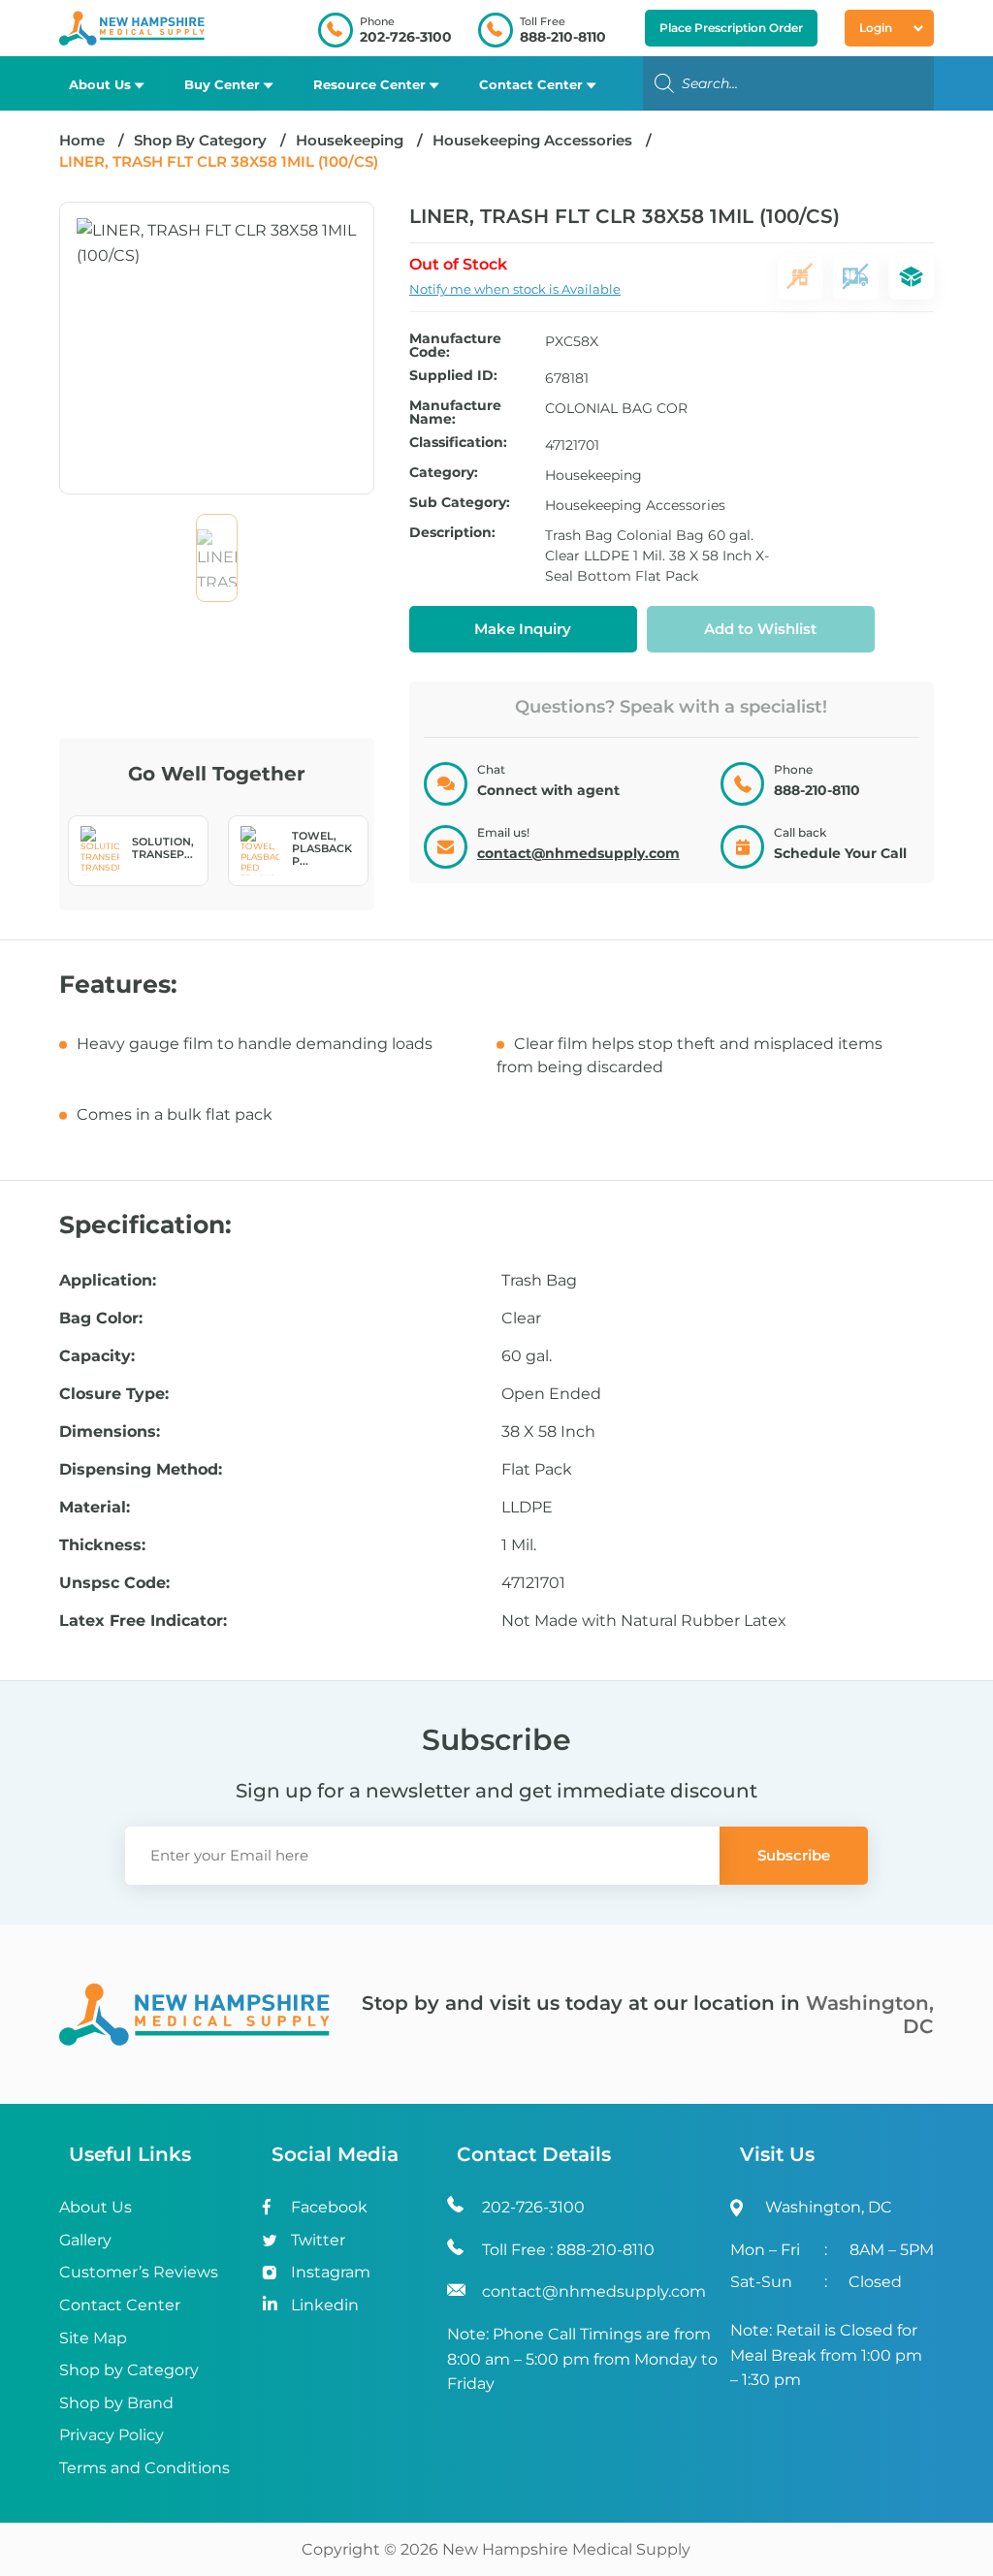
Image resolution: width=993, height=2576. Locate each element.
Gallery (85, 2240)
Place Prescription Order (731, 28)
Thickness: (102, 1545)
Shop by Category (129, 2370)
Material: (95, 1508)
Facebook (329, 2207)
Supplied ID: (453, 376)
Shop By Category (202, 140)
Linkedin (325, 2305)
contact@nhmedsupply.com (578, 853)
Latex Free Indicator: (143, 1621)
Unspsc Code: (114, 1583)
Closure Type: (114, 1394)
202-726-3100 (406, 37)
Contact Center (531, 84)
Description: (452, 533)
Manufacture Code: (455, 345)
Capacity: (97, 1356)
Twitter (318, 2240)
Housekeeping (350, 140)
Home (82, 140)
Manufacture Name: (455, 412)
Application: (108, 1281)
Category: (444, 473)
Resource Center (369, 84)
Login (876, 28)
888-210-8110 (563, 37)
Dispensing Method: (141, 1470)
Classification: (458, 443)
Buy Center (222, 84)
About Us (100, 84)
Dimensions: (110, 1432)
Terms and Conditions (144, 2468)
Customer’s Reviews (139, 2272)
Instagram (331, 2272)
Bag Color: (101, 1319)
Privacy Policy (112, 2435)
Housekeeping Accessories (532, 140)
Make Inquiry (523, 629)
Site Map (93, 2338)
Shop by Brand (116, 2403)
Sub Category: (460, 503)
